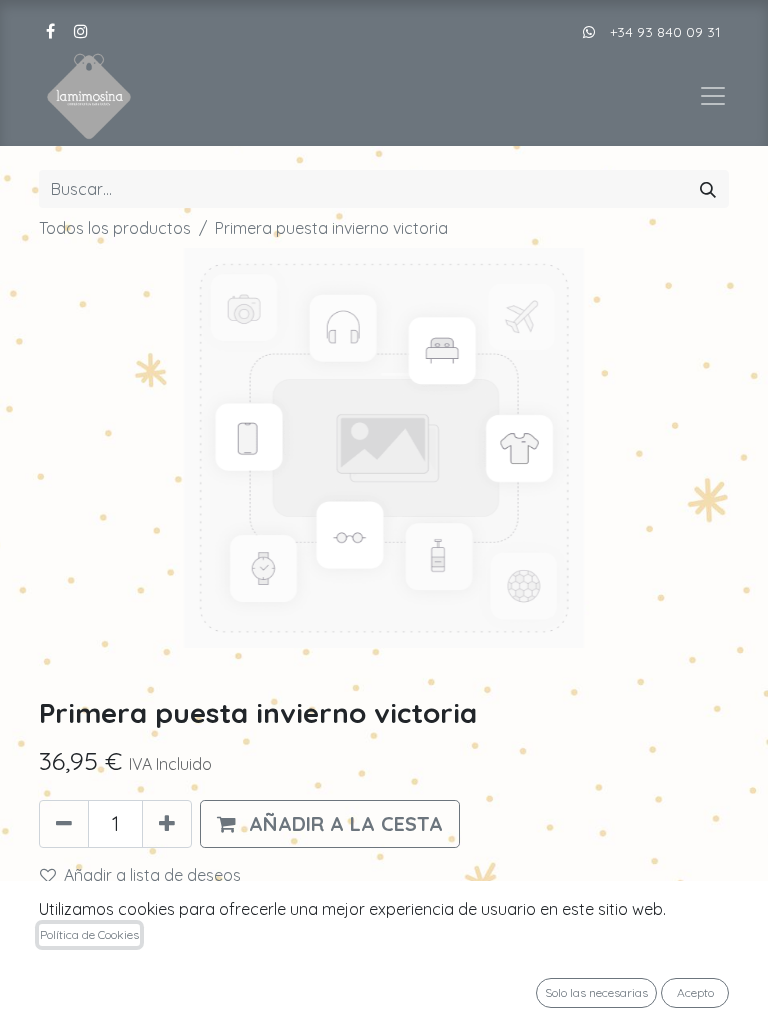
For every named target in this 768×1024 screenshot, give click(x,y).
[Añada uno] (167, 824)
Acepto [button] (695, 992)
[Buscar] (708, 189)
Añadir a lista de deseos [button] (152, 875)
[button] (330, 824)
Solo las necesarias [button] (596, 992)
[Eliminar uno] (64, 824)
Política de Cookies (89, 934)
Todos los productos (115, 228)
